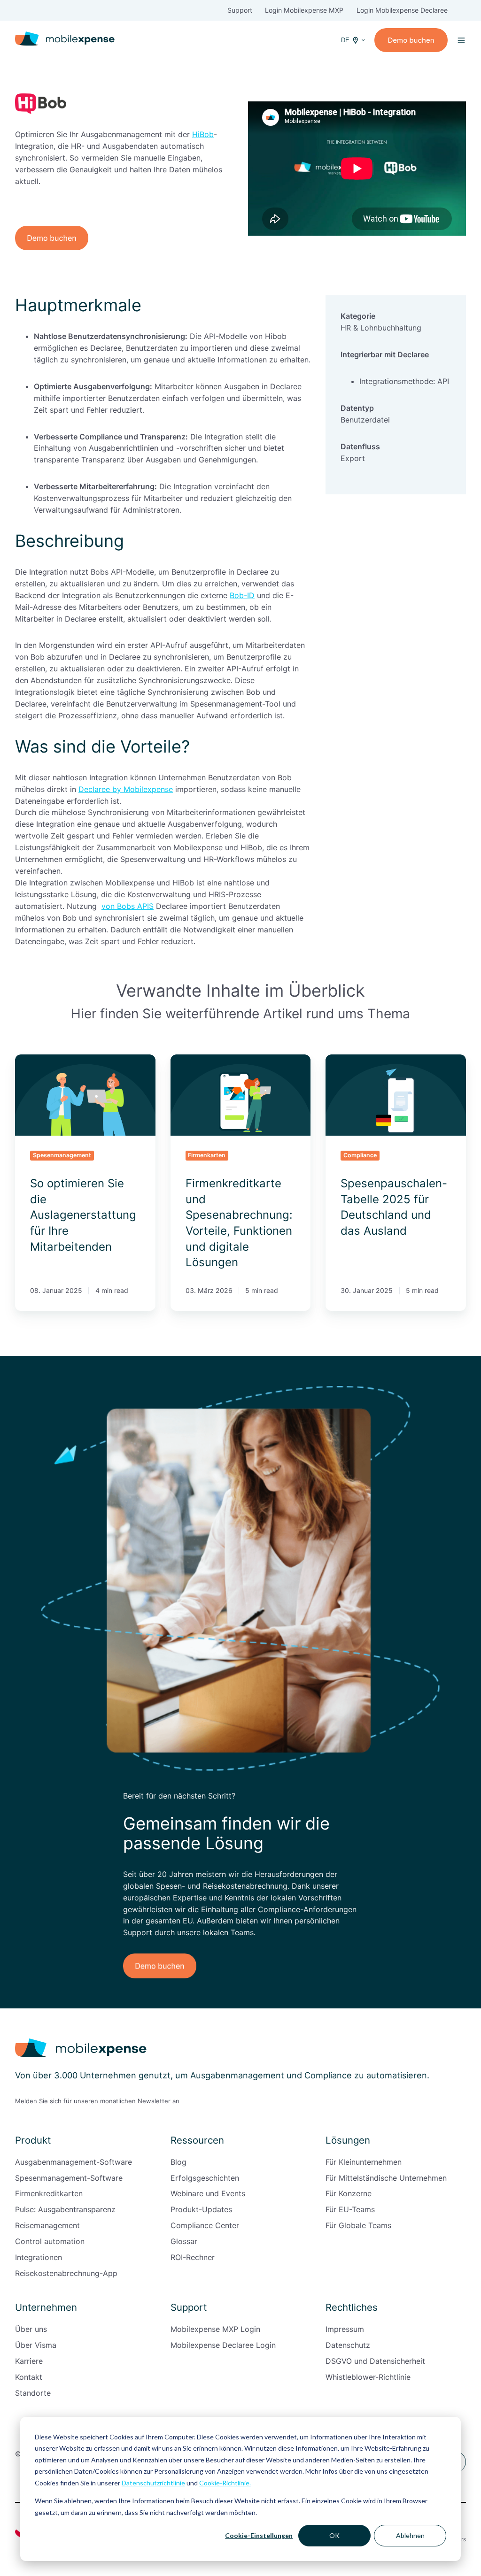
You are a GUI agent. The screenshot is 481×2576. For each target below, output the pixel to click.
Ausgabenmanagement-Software (74, 2162)
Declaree (433, 10)
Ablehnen (410, 2535)
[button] (461, 40)
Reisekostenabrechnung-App (66, 2273)
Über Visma (36, 2345)
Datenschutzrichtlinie (153, 2483)
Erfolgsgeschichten (205, 2178)
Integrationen (39, 2257)
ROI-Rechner (193, 2257)
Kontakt (29, 2377)
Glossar (184, 2241)
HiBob (203, 134)
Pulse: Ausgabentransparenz (65, 2209)
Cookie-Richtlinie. (225, 2483)
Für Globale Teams (358, 2225)
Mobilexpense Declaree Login (223, 2345)
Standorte (33, 2393)
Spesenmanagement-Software (69, 2178)
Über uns (31, 2329)
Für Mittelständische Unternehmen (386, 2178)
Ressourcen (197, 2140)
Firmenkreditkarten (49, 2193)
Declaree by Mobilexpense (126, 789)
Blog (178, 2162)
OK (334, 2535)
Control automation (50, 2241)
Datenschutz (348, 2345)
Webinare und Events (208, 2193)
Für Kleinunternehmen (364, 2162)
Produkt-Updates (201, 2209)
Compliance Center (205, 2225)
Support (240, 10)
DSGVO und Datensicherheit (375, 2361)
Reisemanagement (47, 2225)
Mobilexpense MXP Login (215, 2329)
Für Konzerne (349, 2193)
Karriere (29, 2361)
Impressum (345, 2329)
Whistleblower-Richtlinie (368, 2377)
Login (274, 10)
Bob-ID (242, 595)
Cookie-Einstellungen (259, 2535)
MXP (335, 10)
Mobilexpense (305, 10)
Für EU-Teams (350, 2209)
